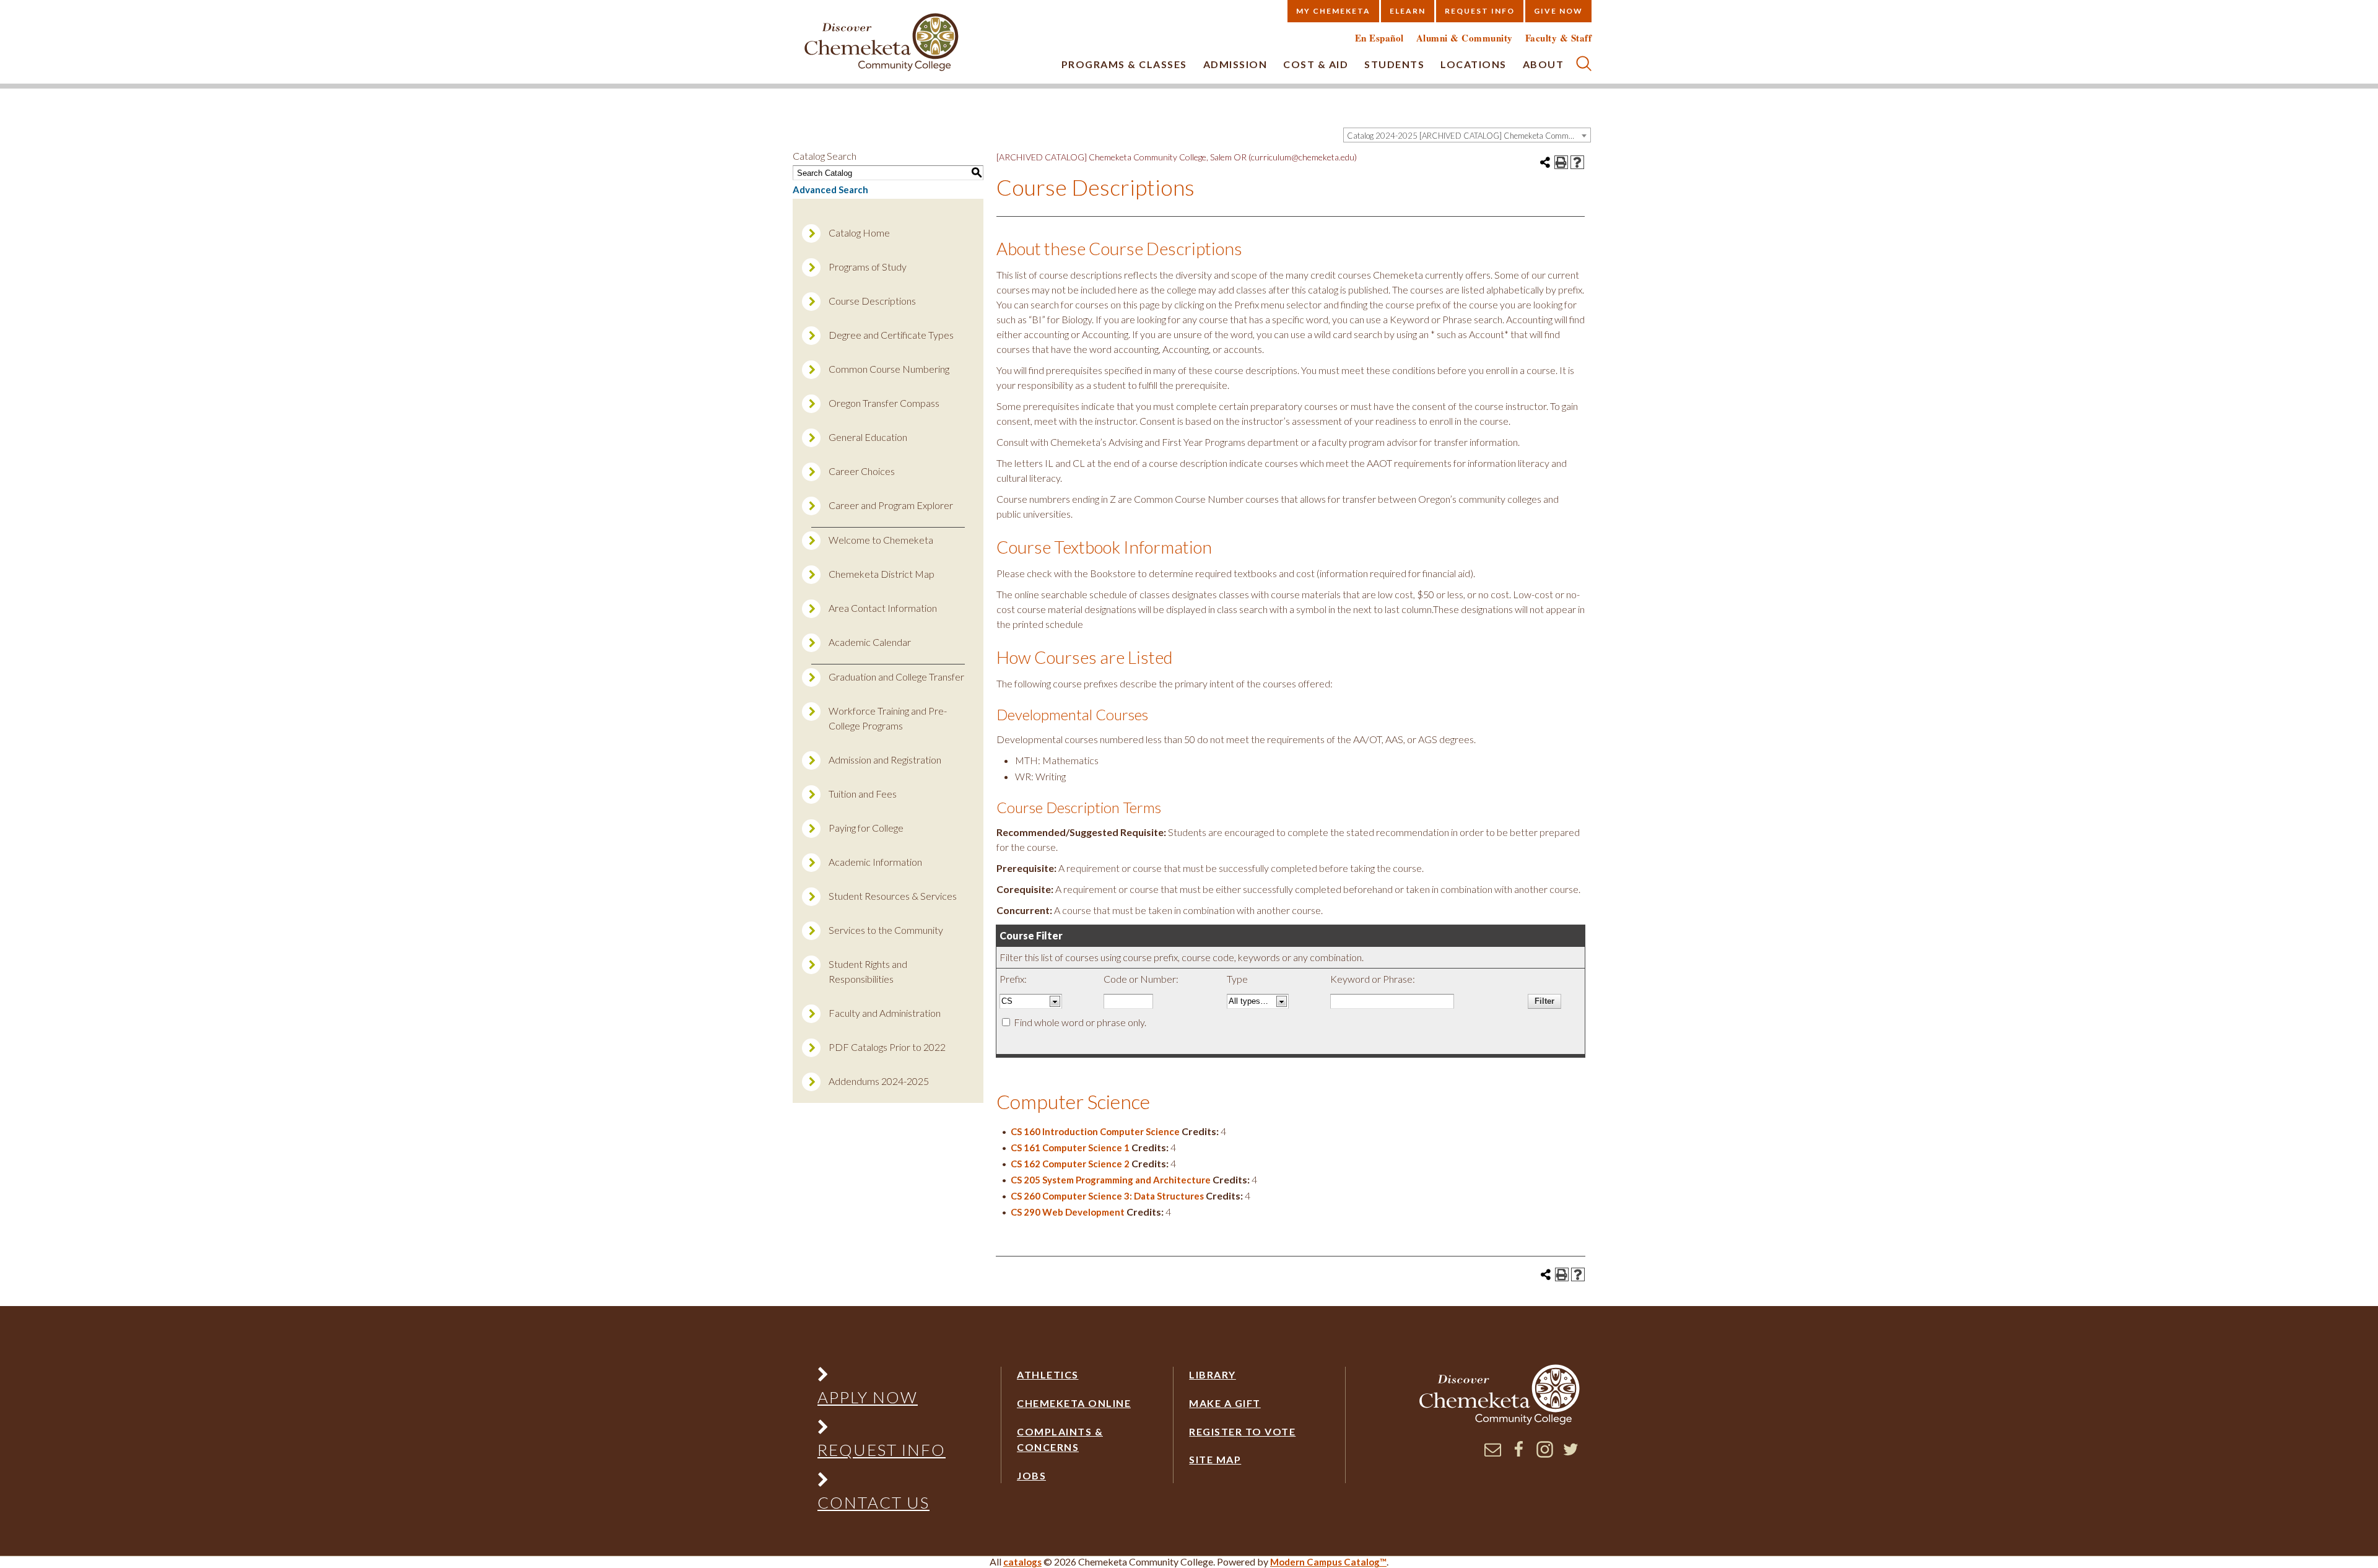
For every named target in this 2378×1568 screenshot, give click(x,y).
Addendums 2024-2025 (879, 1081)
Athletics (1048, 1374)
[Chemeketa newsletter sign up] (1493, 1454)
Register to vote (1242, 1431)
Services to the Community (886, 930)
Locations (1474, 64)
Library (1213, 1374)
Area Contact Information (883, 608)
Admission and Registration (885, 760)
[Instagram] (1545, 1454)
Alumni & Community (1465, 38)
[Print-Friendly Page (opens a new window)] (1561, 162)
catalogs (1022, 1562)
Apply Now (868, 1397)
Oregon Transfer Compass (884, 403)
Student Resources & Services (893, 896)
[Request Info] (881, 1430)
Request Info (1480, 11)
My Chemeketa (1333, 11)
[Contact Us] (881, 1482)
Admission (1235, 64)
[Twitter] (1571, 1454)
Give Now (1558, 11)
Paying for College (866, 828)
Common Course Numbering (889, 369)
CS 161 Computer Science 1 (1070, 1148)
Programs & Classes (1124, 64)
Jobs (1031, 1475)
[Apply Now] (881, 1377)
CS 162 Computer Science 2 (1070, 1164)
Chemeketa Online (1074, 1403)
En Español (1379, 38)
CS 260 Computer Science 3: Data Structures (1107, 1196)
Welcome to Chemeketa (881, 540)
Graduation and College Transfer (896, 677)
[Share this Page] (1545, 162)
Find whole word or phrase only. (1080, 1022)
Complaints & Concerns (1060, 1440)
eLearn (1408, 11)
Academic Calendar (870, 642)
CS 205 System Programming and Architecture (1111, 1180)
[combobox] (1467, 135)
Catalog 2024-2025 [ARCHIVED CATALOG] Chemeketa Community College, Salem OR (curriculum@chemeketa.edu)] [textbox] (1469, 136)
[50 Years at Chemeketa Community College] (882, 43)
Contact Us (873, 1502)
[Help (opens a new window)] (1577, 162)
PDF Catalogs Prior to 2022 (887, 1047)
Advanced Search (830, 189)
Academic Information (875, 862)
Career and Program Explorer (891, 505)
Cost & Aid (1316, 64)
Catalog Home (859, 233)
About (1544, 64)
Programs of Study (868, 267)
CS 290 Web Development (1068, 1212)
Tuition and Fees (863, 794)
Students (1394, 64)
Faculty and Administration (885, 1013)
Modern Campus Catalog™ (1328, 1562)
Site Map (1215, 1459)
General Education (868, 437)
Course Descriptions (872, 301)
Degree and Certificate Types (891, 335)
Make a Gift (1225, 1403)
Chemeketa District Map (882, 574)
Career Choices (862, 471)
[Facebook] (1519, 1454)
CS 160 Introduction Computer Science (1095, 1131)
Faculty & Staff (1559, 38)
